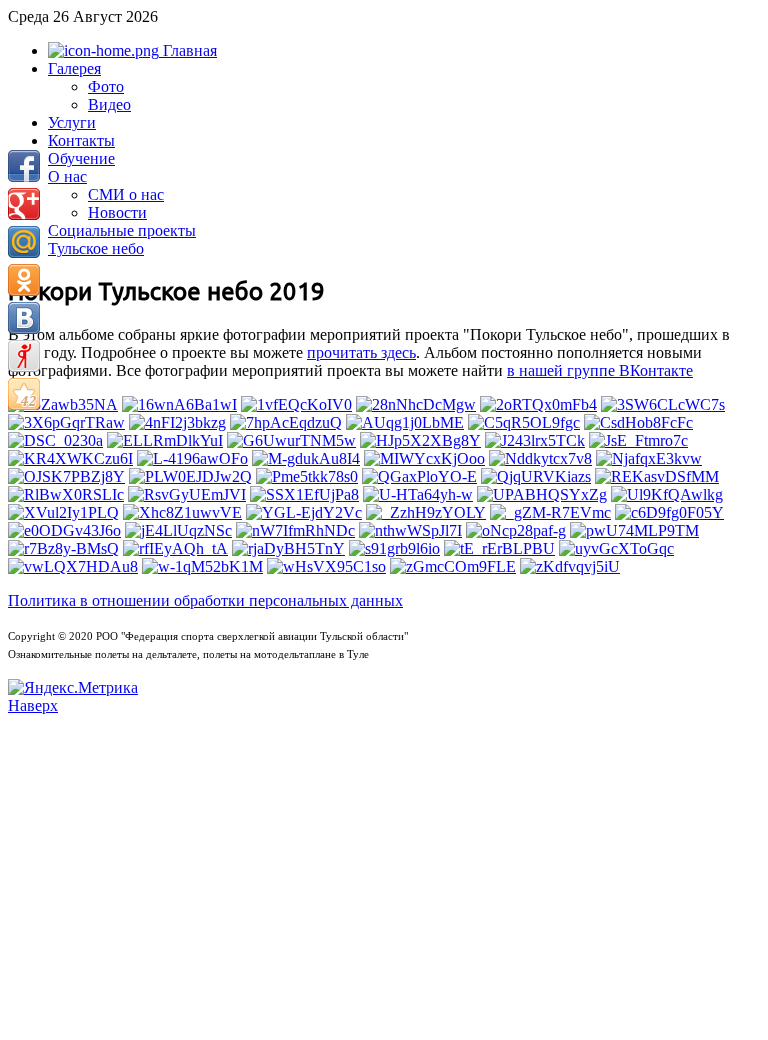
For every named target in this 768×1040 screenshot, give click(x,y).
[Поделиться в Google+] (24, 204)
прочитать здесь (361, 352)
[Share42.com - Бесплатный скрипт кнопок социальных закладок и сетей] (24, 394)
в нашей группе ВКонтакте (600, 370)
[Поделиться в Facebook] (24, 166)
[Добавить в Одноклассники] (24, 280)
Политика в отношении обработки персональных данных (205, 600)
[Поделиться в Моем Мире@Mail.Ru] (24, 242)
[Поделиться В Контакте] (24, 318)
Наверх (33, 705)
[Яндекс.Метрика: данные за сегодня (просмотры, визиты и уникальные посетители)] (73, 688)
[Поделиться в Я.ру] (24, 356)
